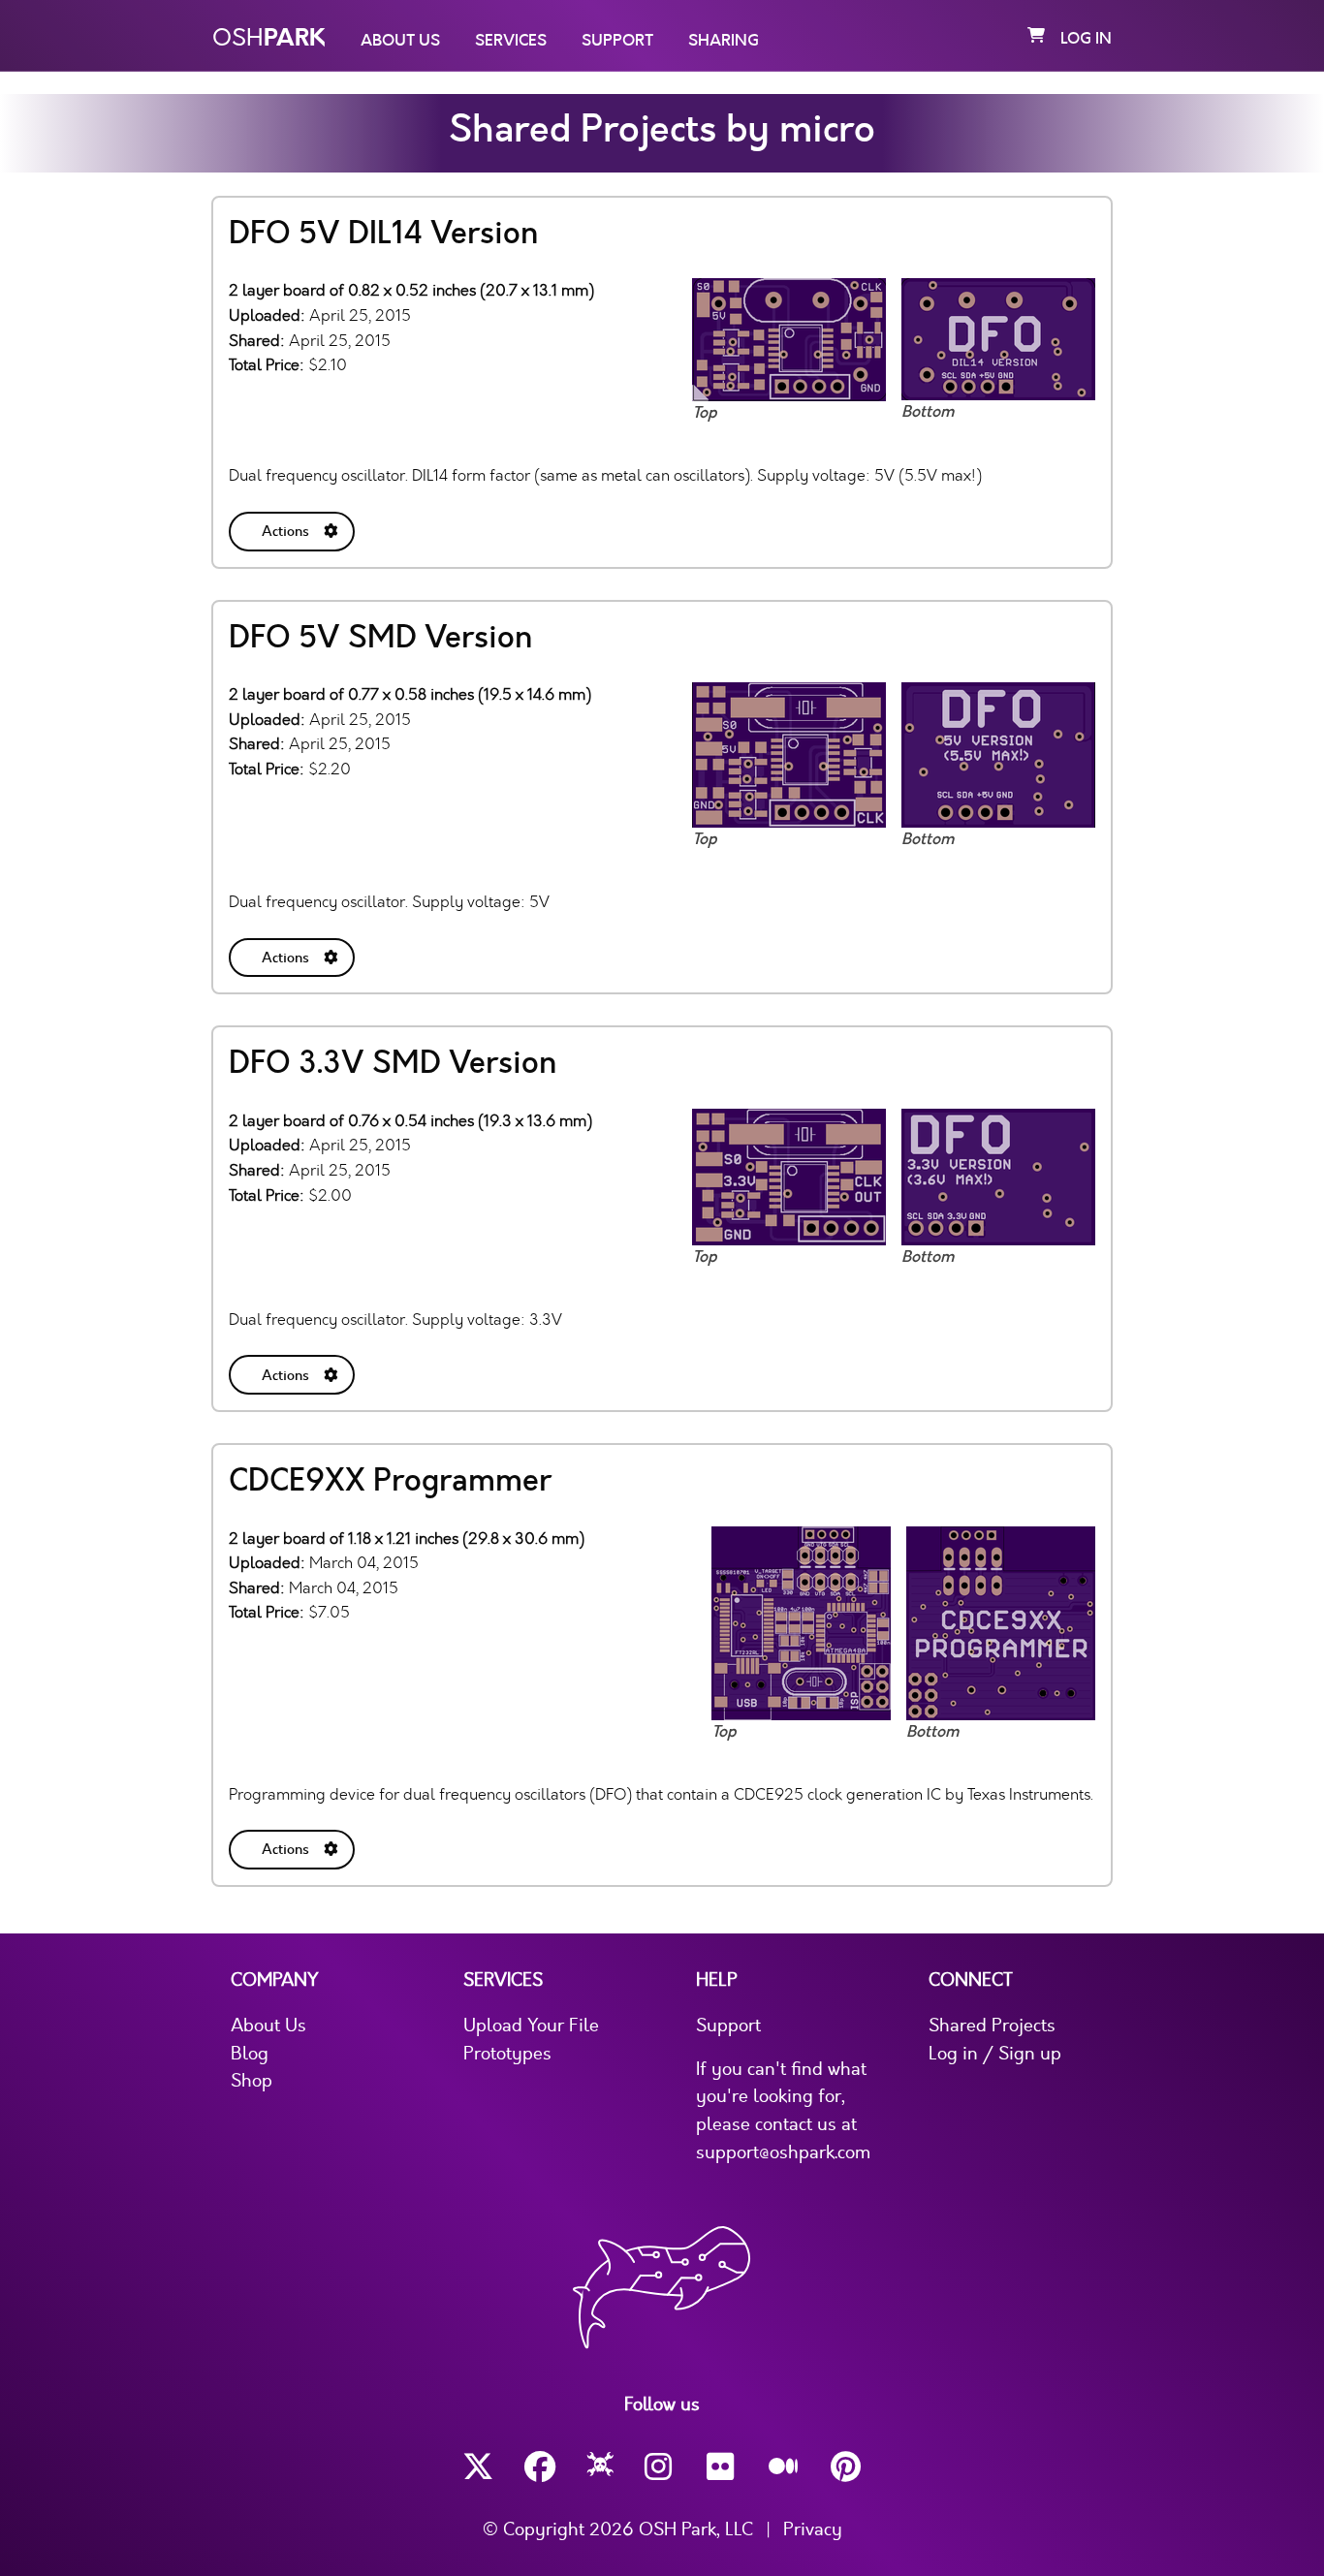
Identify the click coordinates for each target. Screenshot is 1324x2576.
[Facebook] (540, 2467)
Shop (252, 2081)
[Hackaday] (600, 2467)
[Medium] (784, 2467)
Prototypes (507, 2054)
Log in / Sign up (995, 2054)
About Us (400, 41)
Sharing (724, 41)
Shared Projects (992, 2026)
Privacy (813, 2529)
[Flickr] (722, 2467)
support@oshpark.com (783, 2152)
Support (617, 41)
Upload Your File (531, 2026)
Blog (250, 2054)
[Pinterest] (846, 2467)
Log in (1086, 39)
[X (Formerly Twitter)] (478, 2467)
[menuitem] (294, 528)
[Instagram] (660, 2467)
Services (511, 41)
